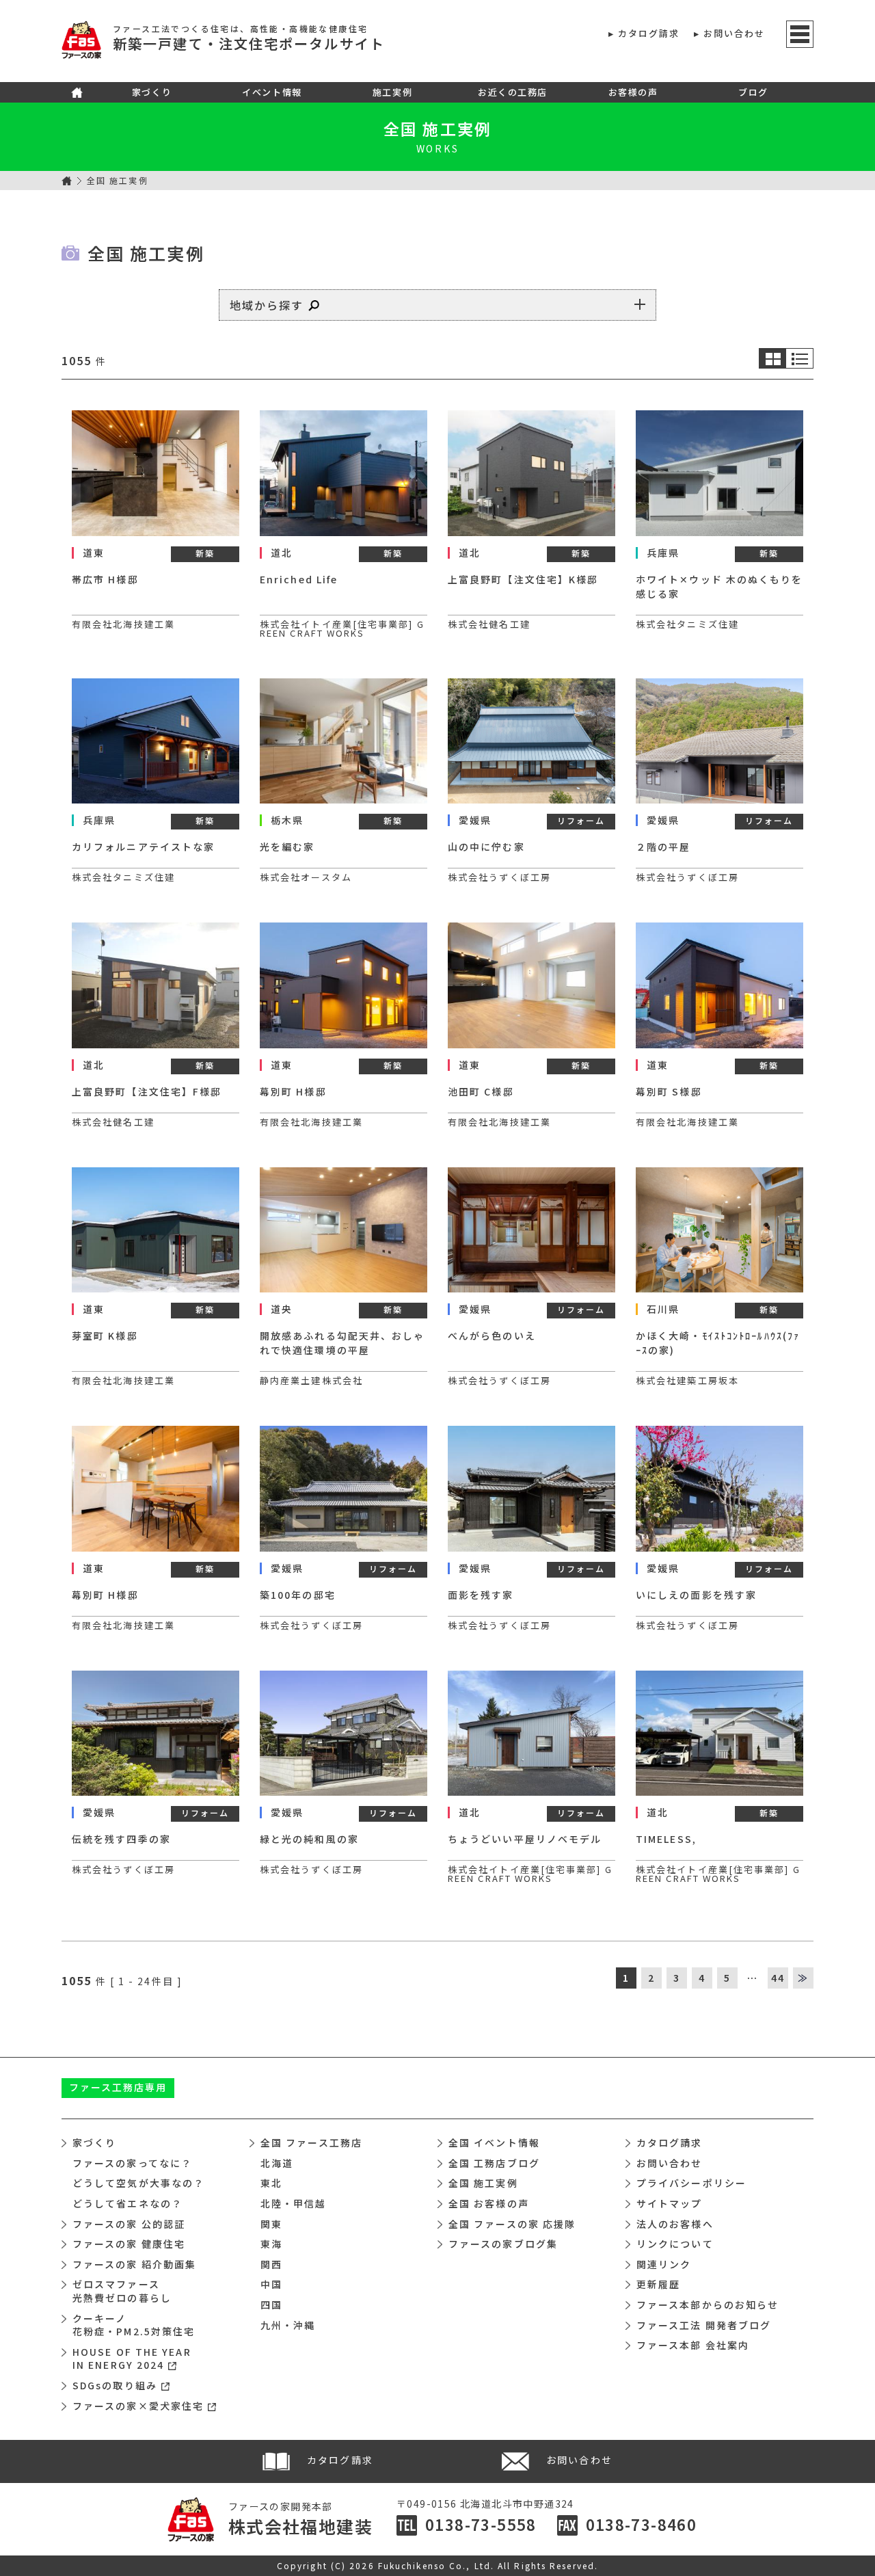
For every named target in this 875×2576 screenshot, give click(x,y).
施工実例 (392, 92)
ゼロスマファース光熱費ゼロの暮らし (122, 2291)
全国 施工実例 (437, 129)
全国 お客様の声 (489, 2203)
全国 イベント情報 (494, 2142)
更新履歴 (658, 2284)
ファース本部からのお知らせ (708, 2305)
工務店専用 (118, 2087)
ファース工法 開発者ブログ (704, 2325)
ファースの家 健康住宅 (129, 2244)
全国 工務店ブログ (494, 2163)
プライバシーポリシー (691, 2183)
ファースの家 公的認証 (129, 2224)
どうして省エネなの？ (127, 2203)
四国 (271, 2305)
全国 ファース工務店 (311, 2142)
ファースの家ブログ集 (503, 2244)
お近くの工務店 (513, 92)
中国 (271, 2284)
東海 (271, 2244)
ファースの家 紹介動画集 (134, 2264)
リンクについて (675, 2244)
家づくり (152, 92)
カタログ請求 (649, 33)
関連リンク (664, 2264)
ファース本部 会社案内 (693, 2345)
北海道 (277, 2163)
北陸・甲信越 (294, 2203)
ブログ (753, 92)
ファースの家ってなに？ (132, 2163)
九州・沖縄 (288, 2325)
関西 (271, 2264)
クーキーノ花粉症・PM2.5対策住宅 (134, 2325)
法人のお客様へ (675, 2224)
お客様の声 (633, 92)
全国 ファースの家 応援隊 (512, 2224)
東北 (271, 2183)
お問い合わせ (735, 33)
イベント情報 (272, 92)
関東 (271, 2224)
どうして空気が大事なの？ (138, 2183)
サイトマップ (670, 2203)
